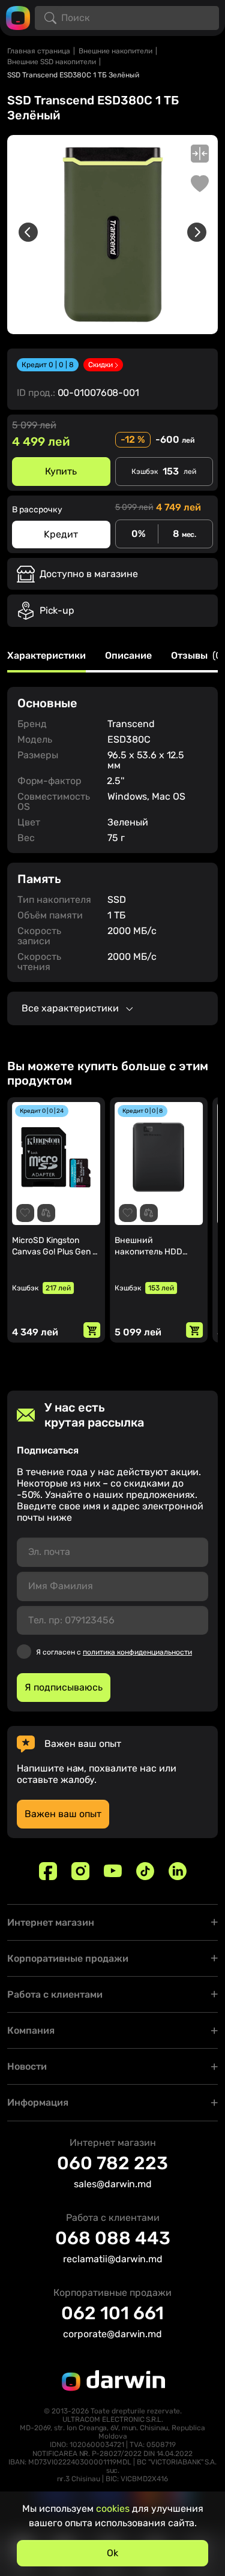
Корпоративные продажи (68, 1958)
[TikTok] (145, 1871)
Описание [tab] (128, 656)
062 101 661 (112, 2313)
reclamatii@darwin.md (113, 2259)
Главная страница (39, 51)
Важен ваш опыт (63, 1814)
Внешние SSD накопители (52, 62)
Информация (38, 2102)
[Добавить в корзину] (92, 1330)
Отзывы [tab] (198, 656)
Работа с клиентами (55, 1994)
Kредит (61, 534)
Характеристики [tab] (46, 656)
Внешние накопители (115, 51)
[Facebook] (48, 1871)
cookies (113, 2509)
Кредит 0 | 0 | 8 (48, 365)
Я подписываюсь (64, 1687)
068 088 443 (113, 2238)
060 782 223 (112, 2163)
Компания (31, 2030)
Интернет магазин (51, 1922)
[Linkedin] (178, 1871)
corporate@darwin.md (112, 2334)
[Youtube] (113, 1871)
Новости (27, 2066)
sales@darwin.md (113, 2184)
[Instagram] (80, 1871)
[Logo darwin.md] (18, 17)
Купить (61, 471)
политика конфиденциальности (137, 1652)
